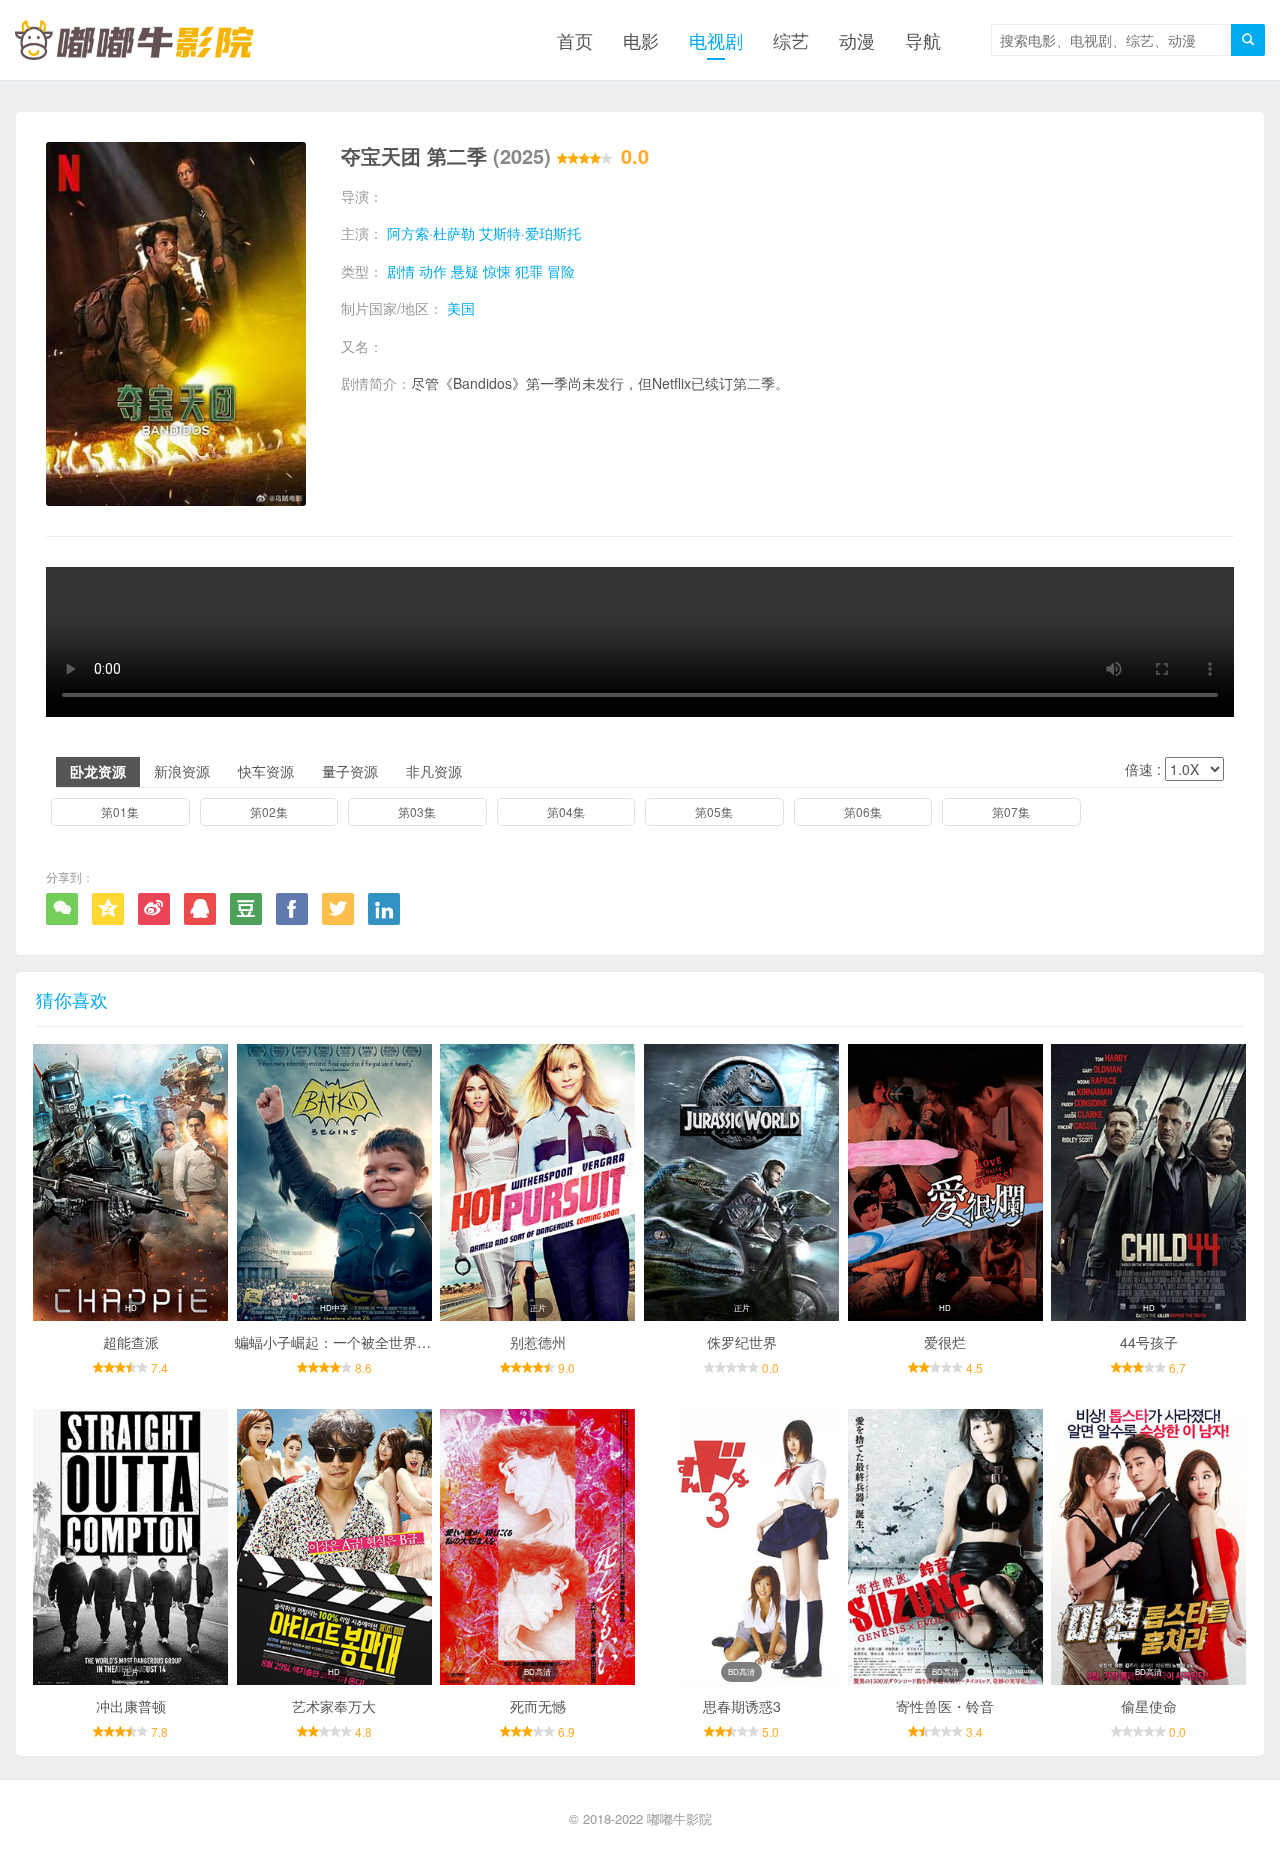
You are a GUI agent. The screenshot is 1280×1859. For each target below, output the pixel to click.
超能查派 (131, 1342)
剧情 (401, 271)
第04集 (566, 811)
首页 (575, 40)
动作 (433, 271)
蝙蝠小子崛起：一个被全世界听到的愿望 (361, 1342)
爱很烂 (945, 1342)
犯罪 (529, 271)
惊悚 (497, 271)
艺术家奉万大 (334, 1706)
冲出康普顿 (131, 1706)
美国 (461, 308)
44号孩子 (1149, 1342)
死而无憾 (538, 1706)
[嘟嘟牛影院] (134, 40)
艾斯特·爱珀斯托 (530, 233)
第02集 (269, 811)
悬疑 (465, 271)
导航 (923, 40)
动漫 (857, 40)
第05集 (714, 811)
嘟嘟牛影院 (679, 1818)
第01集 (120, 811)
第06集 (863, 811)
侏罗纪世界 (742, 1342)
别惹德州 (538, 1342)
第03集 (417, 811)
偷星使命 (1149, 1706)
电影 (641, 40)
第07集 (1011, 811)
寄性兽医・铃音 (945, 1706)
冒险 (561, 271)
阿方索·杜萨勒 (431, 233)
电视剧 (716, 40)
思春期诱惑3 (742, 1706)
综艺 (791, 40)
